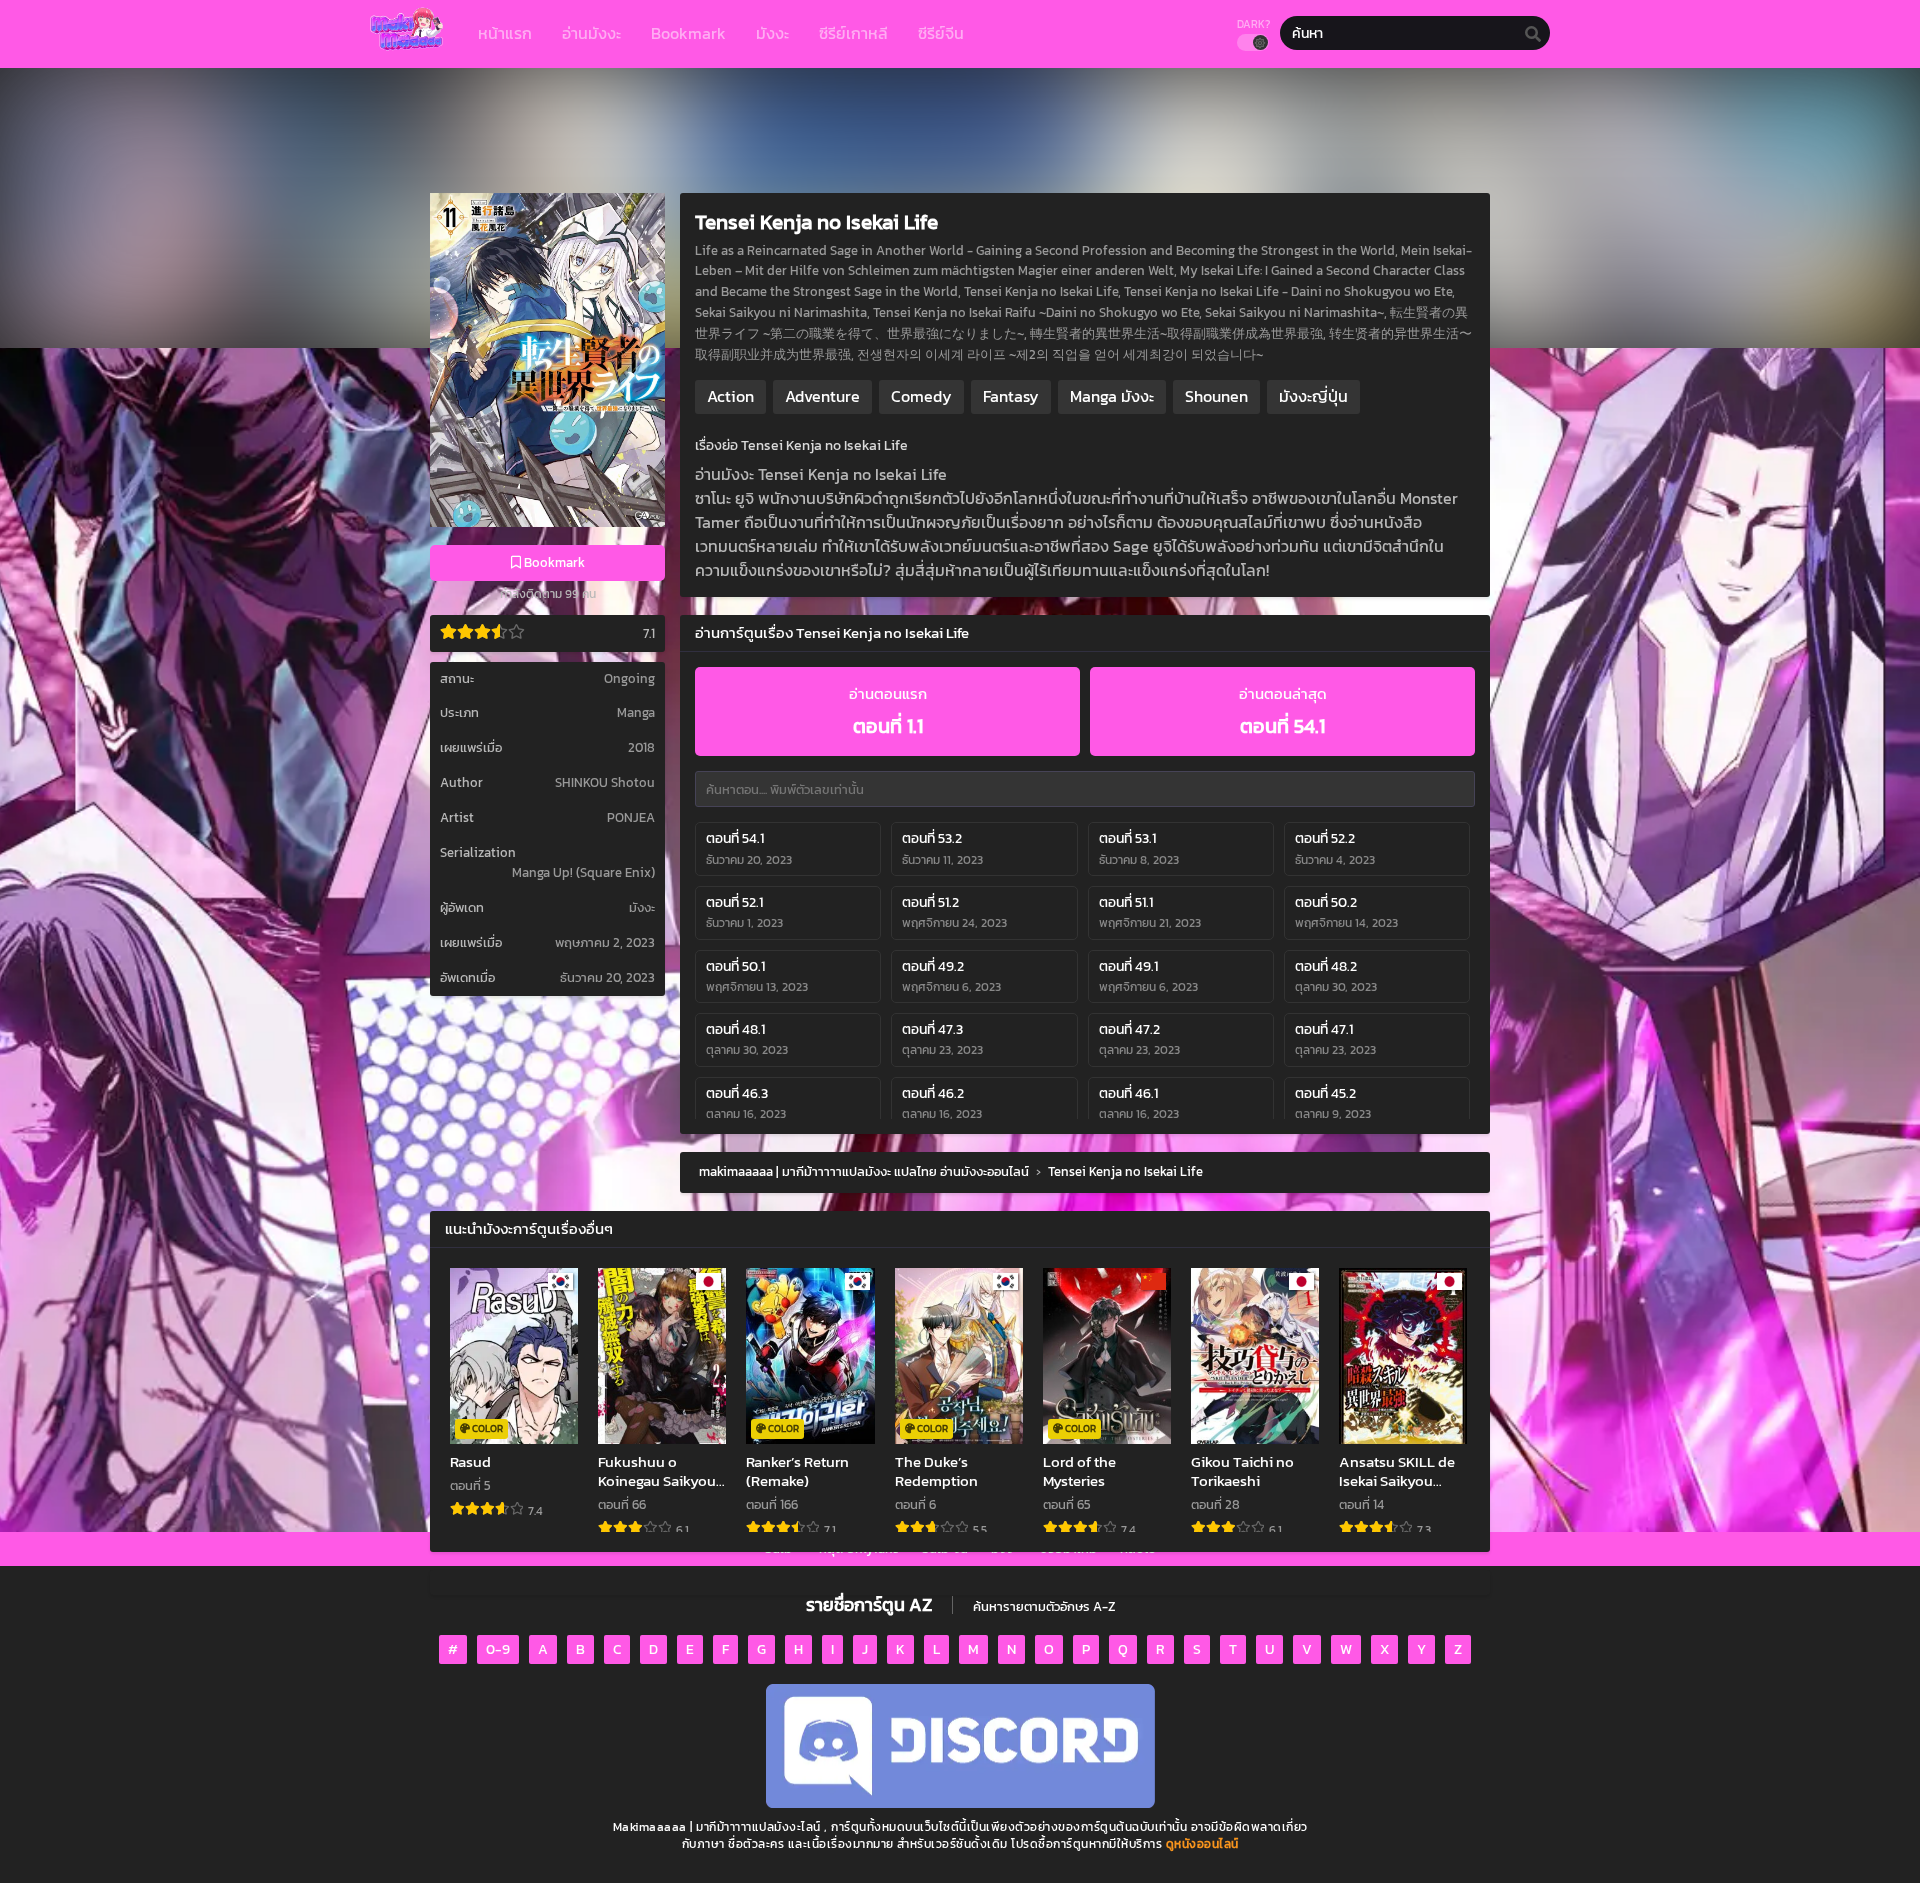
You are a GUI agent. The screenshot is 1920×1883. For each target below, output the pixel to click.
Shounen (1216, 396)
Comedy (921, 396)
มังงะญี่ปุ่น (1313, 396)
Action (730, 396)
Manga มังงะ (1112, 396)
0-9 (498, 1649)
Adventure (822, 396)
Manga (636, 712)
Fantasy (1011, 396)
